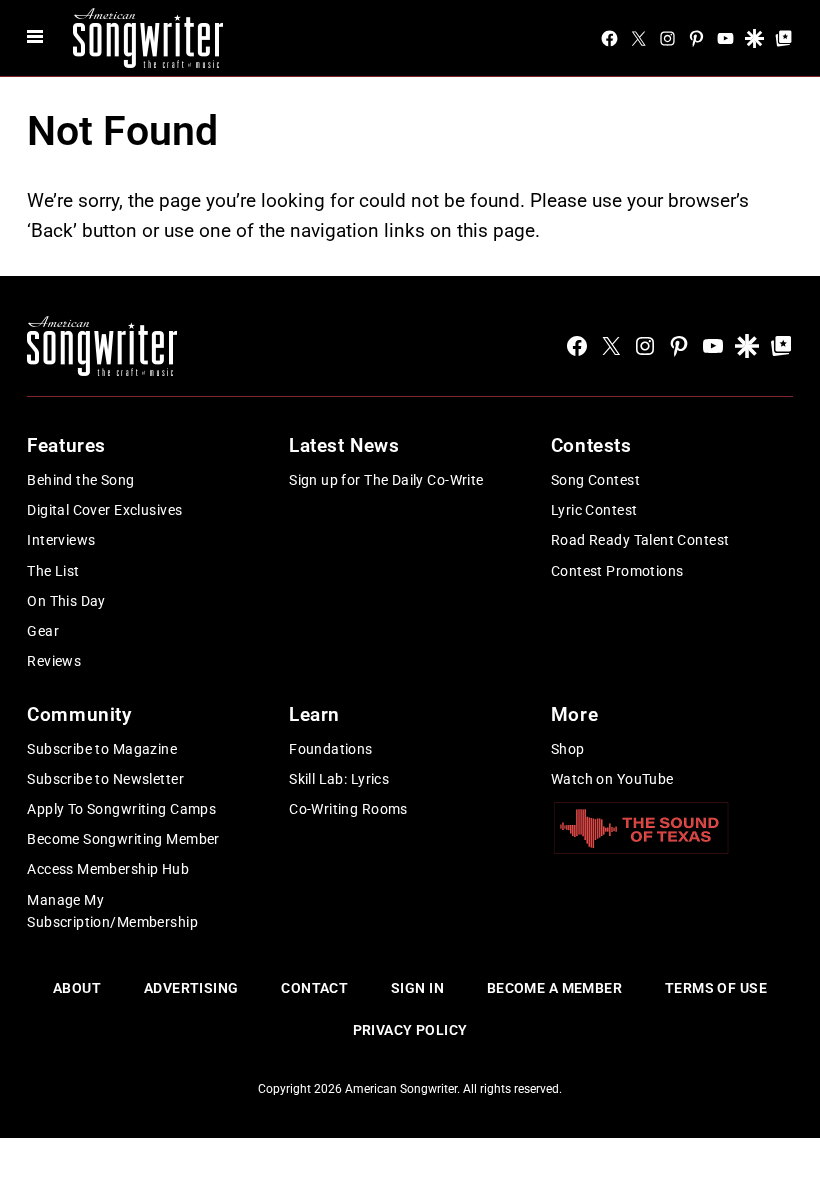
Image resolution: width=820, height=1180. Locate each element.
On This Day (66, 601)
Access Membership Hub (108, 869)
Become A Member (554, 988)
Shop (568, 749)
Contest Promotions (617, 571)
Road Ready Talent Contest (640, 540)
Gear (43, 631)
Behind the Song (80, 480)
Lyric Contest (594, 510)
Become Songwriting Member (123, 839)
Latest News (344, 445)
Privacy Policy (410, 1030)
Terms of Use (716, 988)
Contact (314, 988)
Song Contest (595, 480)
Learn (314, 714)
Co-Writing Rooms (348, 809)
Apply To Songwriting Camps (121, 809)
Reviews (54, 661)
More (574, 714)
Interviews (61, 540)
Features (66, 445)
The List (53, 571)
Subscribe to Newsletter (105, 779)
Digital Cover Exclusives (104, 510)
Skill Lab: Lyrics (339, 779)
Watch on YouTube (612, 779)
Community (79, 714)
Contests (591, 445)
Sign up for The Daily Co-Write (386, 480)
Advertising (191, 988)
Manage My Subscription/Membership (112, 911)
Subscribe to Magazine (102, 749)
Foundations (331, 749)
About (77, 988)
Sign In (417, 988)
